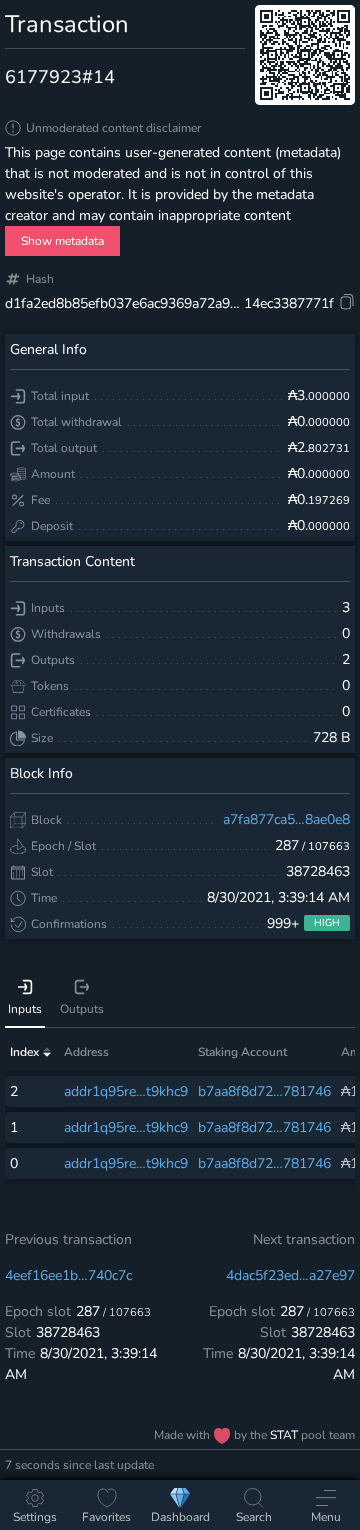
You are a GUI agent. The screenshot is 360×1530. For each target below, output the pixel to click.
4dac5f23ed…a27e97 (290, 1275)
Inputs (25, 1009)
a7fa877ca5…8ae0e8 (286, 819)
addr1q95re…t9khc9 (126, 1091)
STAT (285, 1435)
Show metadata (62, 241)
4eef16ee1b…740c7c (68, 1275)
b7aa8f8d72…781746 (264, 1091)
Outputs (82, 1009)
